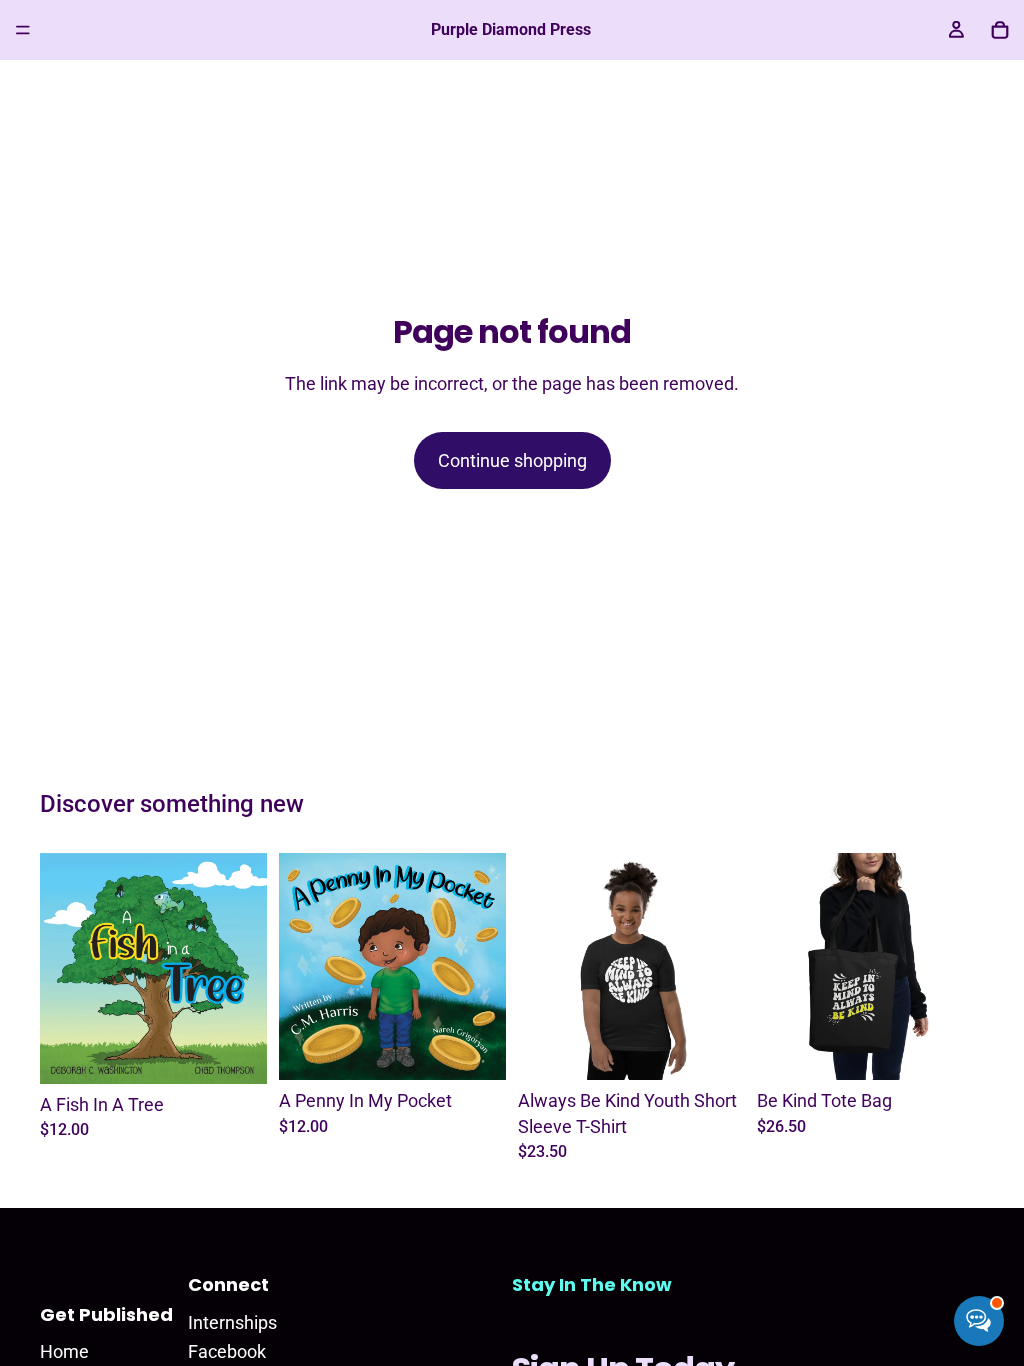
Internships (232, 1322)
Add (253, 1052)
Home (64, 1351)
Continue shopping (512, 460)
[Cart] (1000, 30)
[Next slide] (245, 969)
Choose (731, 1049)
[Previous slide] (62, 969)
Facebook (227, 1351)
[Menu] (23, 30)
